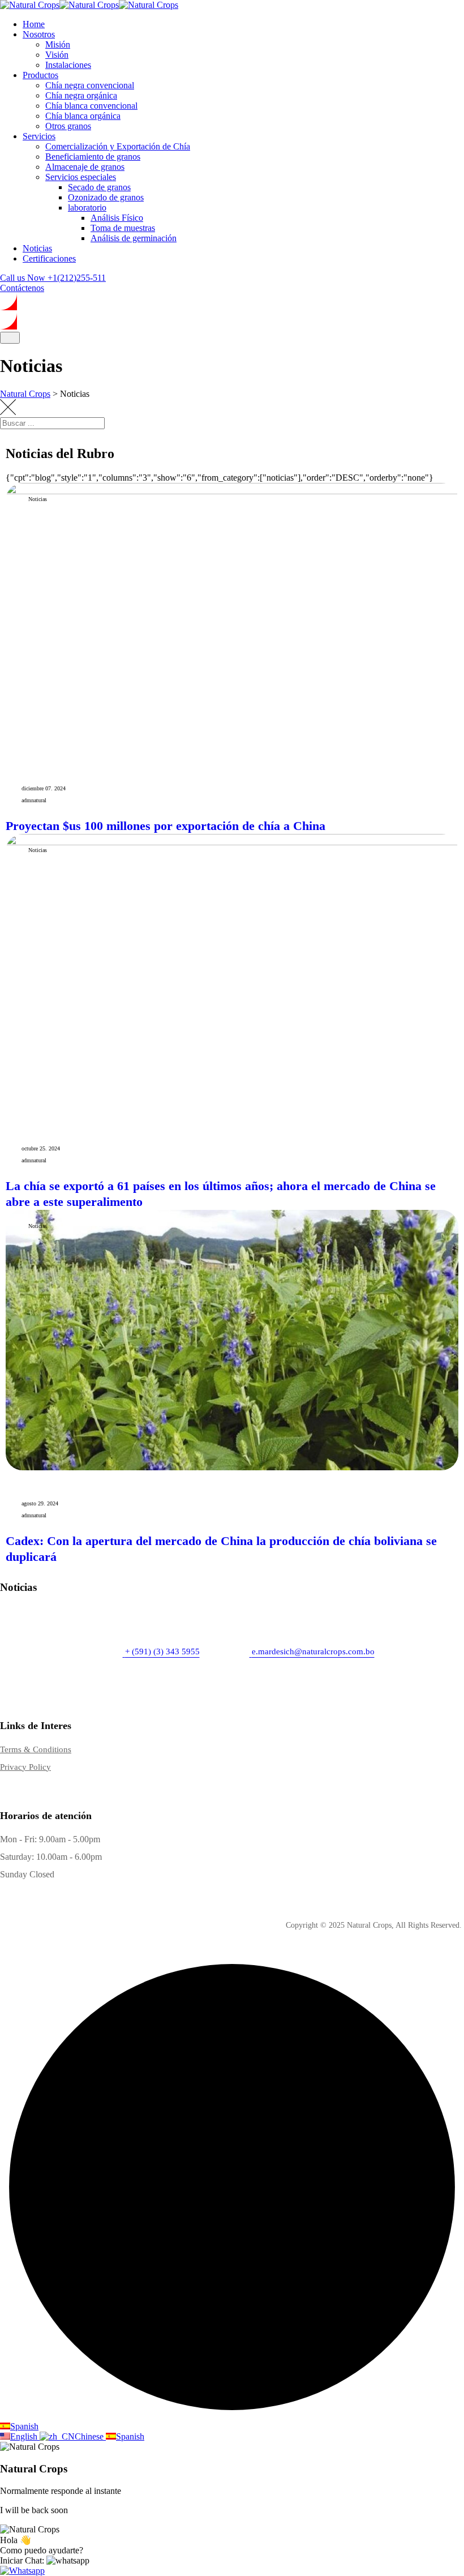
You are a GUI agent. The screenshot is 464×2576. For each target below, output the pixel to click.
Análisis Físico (117, 218)
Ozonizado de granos (106, 197)
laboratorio (87, 207)
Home (34, 24)
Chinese (90, 2436)
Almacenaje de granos (85, 167)
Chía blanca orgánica (83, 116)
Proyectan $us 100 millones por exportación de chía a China (166, 826)
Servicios (39, 136)
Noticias (37, 248)
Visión (57, 55)
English (25, 2436)
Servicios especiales (81, 177)
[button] (45, 2560)
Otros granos (68, 126)
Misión (58, 44)
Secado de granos (99, 187)
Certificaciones (49, 258)
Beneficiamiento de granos (93, 157)
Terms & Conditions (36, 1749)
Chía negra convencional (90, 85)
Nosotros (39, 34)
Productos (40, 75)
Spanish (24, 2426)
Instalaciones (68, 65)
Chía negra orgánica (81, 95)
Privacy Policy (25, 1767)
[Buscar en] (444, 434)
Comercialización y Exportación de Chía (118, 146)
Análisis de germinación (134, 238)
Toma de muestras (123, 228)
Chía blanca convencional (91, 106)
